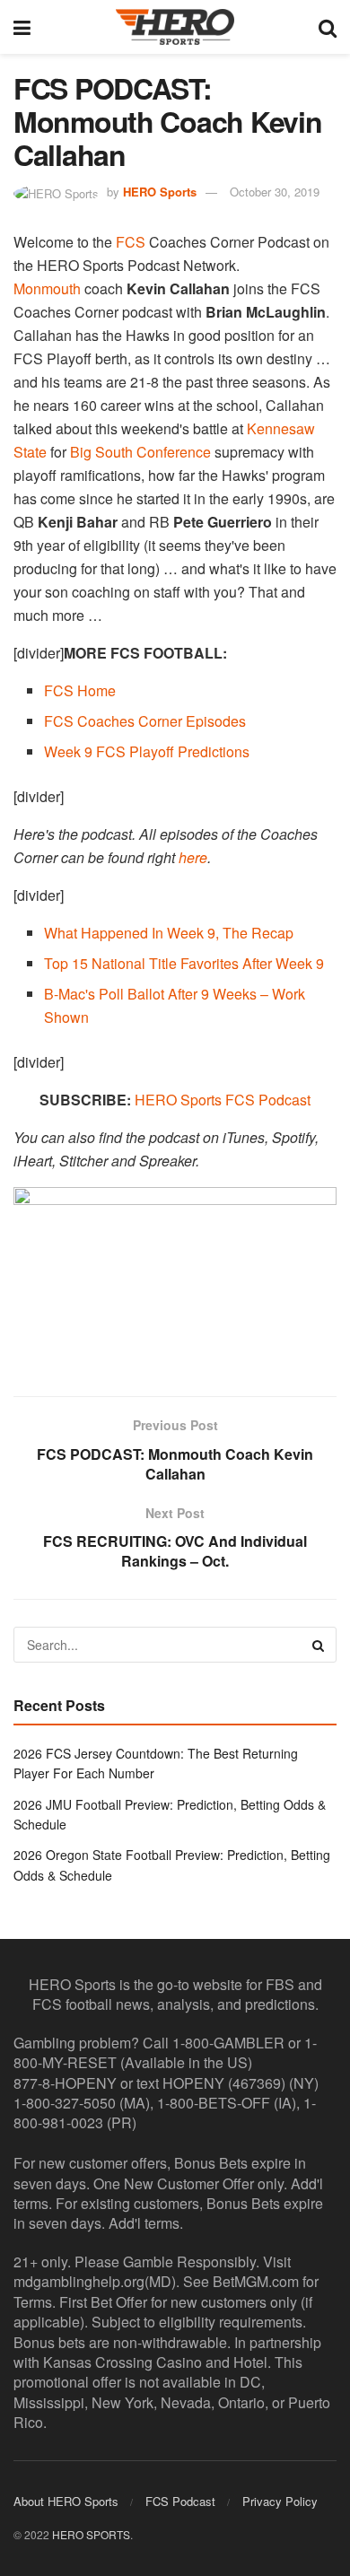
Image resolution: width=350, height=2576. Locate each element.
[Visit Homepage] (175, 27)
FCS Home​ (80, 690)
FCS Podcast (180, 2501)
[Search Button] (328, 27)
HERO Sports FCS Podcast (223, 1100)
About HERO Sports (66, 2501)
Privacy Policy (280, 2501)
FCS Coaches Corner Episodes (145, 721)
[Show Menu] (22, 27)
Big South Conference (140, 452)
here (193, 857)
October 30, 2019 (275, 192)
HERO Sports (160, 192)
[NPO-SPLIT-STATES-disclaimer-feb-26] (175, 1276)
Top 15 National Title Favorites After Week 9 (184, 963)
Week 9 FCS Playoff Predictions (147, 751)
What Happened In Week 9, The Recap (169, 933)
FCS (131, 242)
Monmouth (47, 288)
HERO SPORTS (91, 2534)
